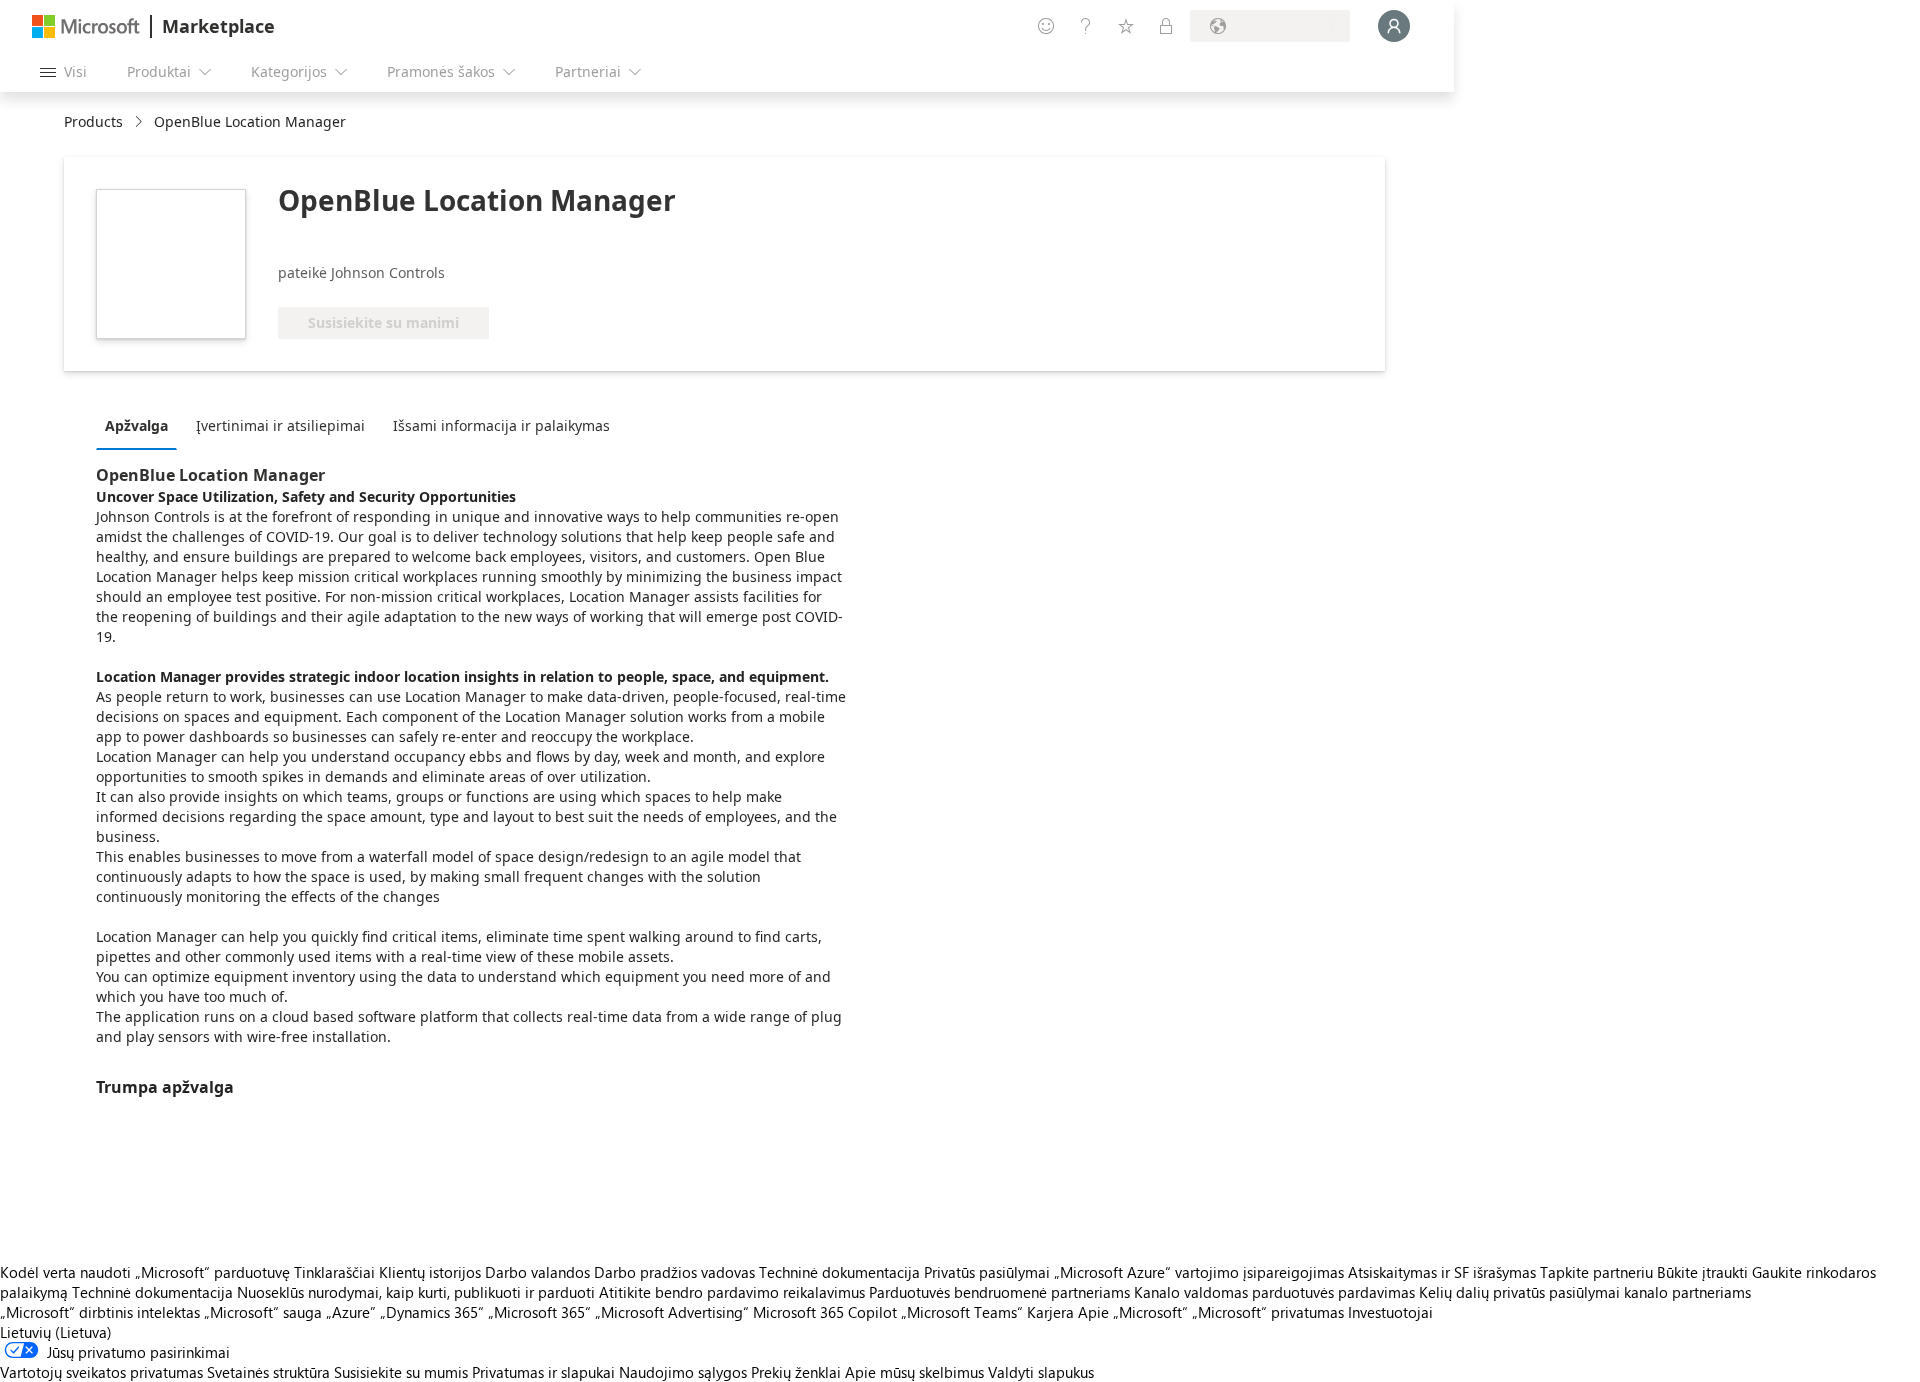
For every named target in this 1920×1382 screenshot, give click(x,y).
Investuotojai (1390, 1312)
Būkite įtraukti (1702, 1272)
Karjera (1050, 1312)
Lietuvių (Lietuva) (56, 1332)
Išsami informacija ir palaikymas (501, 425)
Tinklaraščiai (334, 1272)
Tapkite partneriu (1596, 1272)
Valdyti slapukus (1041, 1372)
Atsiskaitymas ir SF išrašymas (1442, 1272)
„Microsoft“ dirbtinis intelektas (100, 1312)
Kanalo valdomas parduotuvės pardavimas (1274, 1292)
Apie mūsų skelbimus (914, 1372)
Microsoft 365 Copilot (825, 1312)
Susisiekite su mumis (401, 1372)
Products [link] (93, 121)
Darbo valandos (537, 1272)
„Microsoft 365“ (539, 1312)
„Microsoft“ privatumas (1268, 1312)
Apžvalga (136, 425)
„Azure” (351, 1312)
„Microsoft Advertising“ (672, 1312)
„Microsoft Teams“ (962, 1312)
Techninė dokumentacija (839, 1272)
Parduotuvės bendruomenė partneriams (999, 1292)
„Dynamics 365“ (432, 1312)
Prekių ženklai (796, 1372)
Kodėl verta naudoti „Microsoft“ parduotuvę (145, 1272)
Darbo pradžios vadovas (674, 1272)
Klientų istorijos (430, 1272)
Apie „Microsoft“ (1133, 1312)
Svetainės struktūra (268, 1372)
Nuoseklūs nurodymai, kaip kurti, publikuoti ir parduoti (416, 1292)
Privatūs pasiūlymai (987, 1272)
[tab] (141, 425)
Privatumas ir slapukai (543, 1372)
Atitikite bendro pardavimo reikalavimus (732, 1292)
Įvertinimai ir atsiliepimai (280, 425)
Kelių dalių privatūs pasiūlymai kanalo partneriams (1585, 1292)
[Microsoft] (86, 26)
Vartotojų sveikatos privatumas (101, 1372)
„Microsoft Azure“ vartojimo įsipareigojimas (1201, 1272)
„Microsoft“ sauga (263, 1312)
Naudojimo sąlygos (683, 1372)
